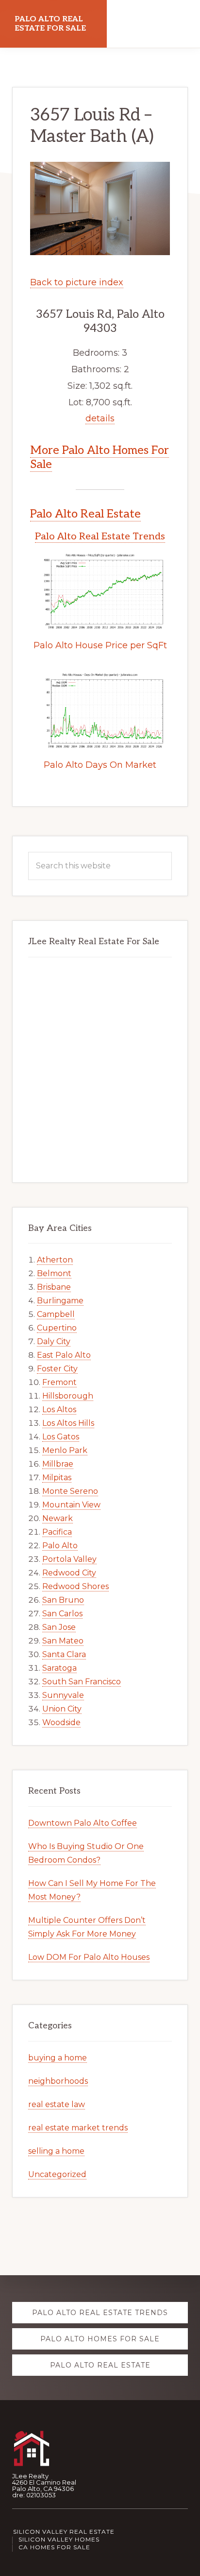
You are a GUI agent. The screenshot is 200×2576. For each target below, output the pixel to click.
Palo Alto (60, 1546)
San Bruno (63, 1600)
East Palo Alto (64, 1355)
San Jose (59, 1627)
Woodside (61, 1722)
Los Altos (59, 1409)
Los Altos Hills (68, 1423)
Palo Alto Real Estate (85, 514)
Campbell (56, 1314)
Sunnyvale (63, 1695)
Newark (58, 1518)
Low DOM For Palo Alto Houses (89, 1957)
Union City (62, 1709)
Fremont (59, 1382)
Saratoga (59, 1668)
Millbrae (58, 1464)
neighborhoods (58, 2081)
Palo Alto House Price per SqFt (100, 645)
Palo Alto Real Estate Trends (100, 536)
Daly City (54, 1341)
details (100, 418)
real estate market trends (78, 2128)
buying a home (58, 2058)
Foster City (57, 1369)
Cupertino (57, 1328)
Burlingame (60, 1301)
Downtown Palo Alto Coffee (83, 1823)
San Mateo (63, 1641)
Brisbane (54, 1287)
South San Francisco (82, 1682)
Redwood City (69, 1573)
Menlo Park (65, 1450)
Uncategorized (57, 2174)
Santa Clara (64, 1654)
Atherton (55, 1260)
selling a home (56, 2151)
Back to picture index (77, 282)
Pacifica (57, 1532)
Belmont (54, 1273)
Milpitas (57, 1478)
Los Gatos (61, 1437)
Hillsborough (68, 1396)
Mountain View (71, 1505)
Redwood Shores (75, 1586)
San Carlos (62, 1614)
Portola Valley (69, 1559)
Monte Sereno (70, 1491)
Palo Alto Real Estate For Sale (50, 24)
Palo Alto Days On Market (100, 765)
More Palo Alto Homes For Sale (100, 457)
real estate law (57, 2104)
